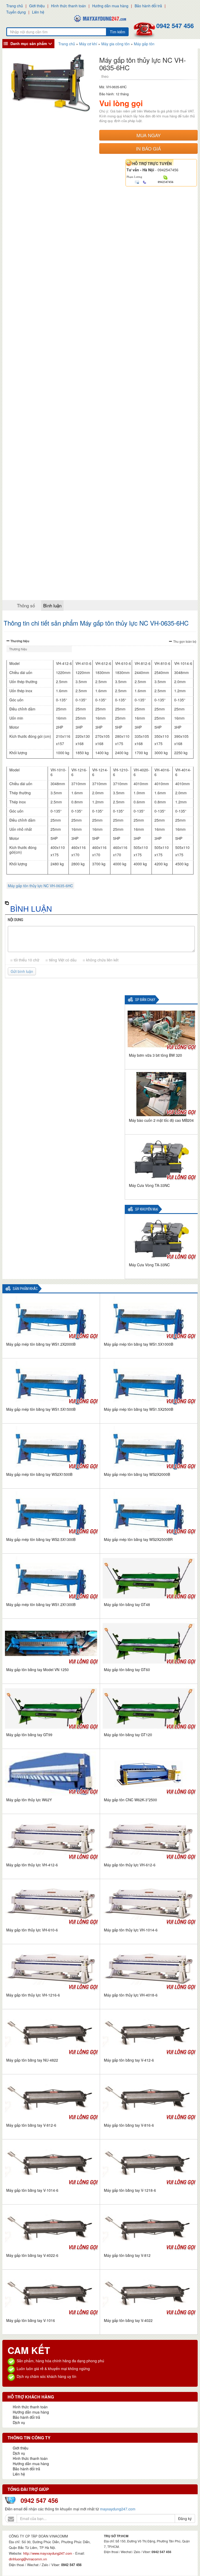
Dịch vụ (19, 2422)
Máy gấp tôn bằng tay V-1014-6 (32, 2190)
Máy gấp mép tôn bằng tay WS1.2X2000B (41, 1344)
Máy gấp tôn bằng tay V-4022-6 (32, 2255)
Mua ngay (149, 135)
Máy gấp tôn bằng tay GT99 (29, 1735)
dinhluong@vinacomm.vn (28, 2559)
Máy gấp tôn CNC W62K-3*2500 (130, 1800)
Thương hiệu (20, 641)
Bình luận (52, 605)
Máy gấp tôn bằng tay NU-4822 (32, 2060)
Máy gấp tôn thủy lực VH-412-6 (32, 1865)
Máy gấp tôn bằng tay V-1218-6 (130, 2190)
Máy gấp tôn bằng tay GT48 (127, 1604)
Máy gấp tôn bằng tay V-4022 (128, 2320)
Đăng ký (185, 2518)
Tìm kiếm (118, 32)
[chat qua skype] (165, 177)
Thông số (26, 605)
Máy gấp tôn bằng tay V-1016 (31, 2320)
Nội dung (15, 920)
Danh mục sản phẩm (29, 43)
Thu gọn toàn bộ (185, 641)
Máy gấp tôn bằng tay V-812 (127, 2255)
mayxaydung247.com (118, 2509)
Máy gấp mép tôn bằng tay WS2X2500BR (138, 1539)
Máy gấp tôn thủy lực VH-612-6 (130, 1865)
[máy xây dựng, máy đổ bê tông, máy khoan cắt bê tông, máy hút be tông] (100, 18)
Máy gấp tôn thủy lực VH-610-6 (32, 1930)
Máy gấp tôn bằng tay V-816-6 (129, 2125)
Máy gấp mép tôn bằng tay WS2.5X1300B (41, 1539)
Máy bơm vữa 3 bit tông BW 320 (155, 1055)
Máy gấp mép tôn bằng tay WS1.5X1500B (41, 1409)
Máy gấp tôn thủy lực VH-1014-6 (131, 1930)
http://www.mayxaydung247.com (48, 2553)
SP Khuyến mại (147, 1209)
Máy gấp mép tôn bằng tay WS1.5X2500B (139, 1409)
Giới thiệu (37, 6)
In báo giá (148, 148)
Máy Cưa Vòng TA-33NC (149, 1185)
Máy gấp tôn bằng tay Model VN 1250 (37, 1670)
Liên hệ (38, 12)
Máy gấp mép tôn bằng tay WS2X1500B (39, 1474)
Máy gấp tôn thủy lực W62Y (29, 1800)
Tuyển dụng (16, 12)
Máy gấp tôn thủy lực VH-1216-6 (33, 1995)
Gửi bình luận (22, 971)
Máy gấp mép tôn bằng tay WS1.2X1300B (41, 1604)
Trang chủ (15, 6)
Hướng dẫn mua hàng (110, 6)
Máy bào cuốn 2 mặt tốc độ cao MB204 (161, 1120)
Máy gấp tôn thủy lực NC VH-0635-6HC (40, 886)
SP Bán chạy (145, 1000)
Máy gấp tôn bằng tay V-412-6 (129, 2060)
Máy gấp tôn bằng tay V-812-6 (31, 2125)
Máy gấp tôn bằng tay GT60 (127, 1670)
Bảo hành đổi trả (148, 6)
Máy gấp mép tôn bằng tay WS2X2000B (137, 1474)
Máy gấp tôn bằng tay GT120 (128, 1735)
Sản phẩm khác (25, 1289)
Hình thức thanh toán (68, 6)
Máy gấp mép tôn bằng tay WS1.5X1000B (139, 1344)
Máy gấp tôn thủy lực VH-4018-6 (131, 1995)
